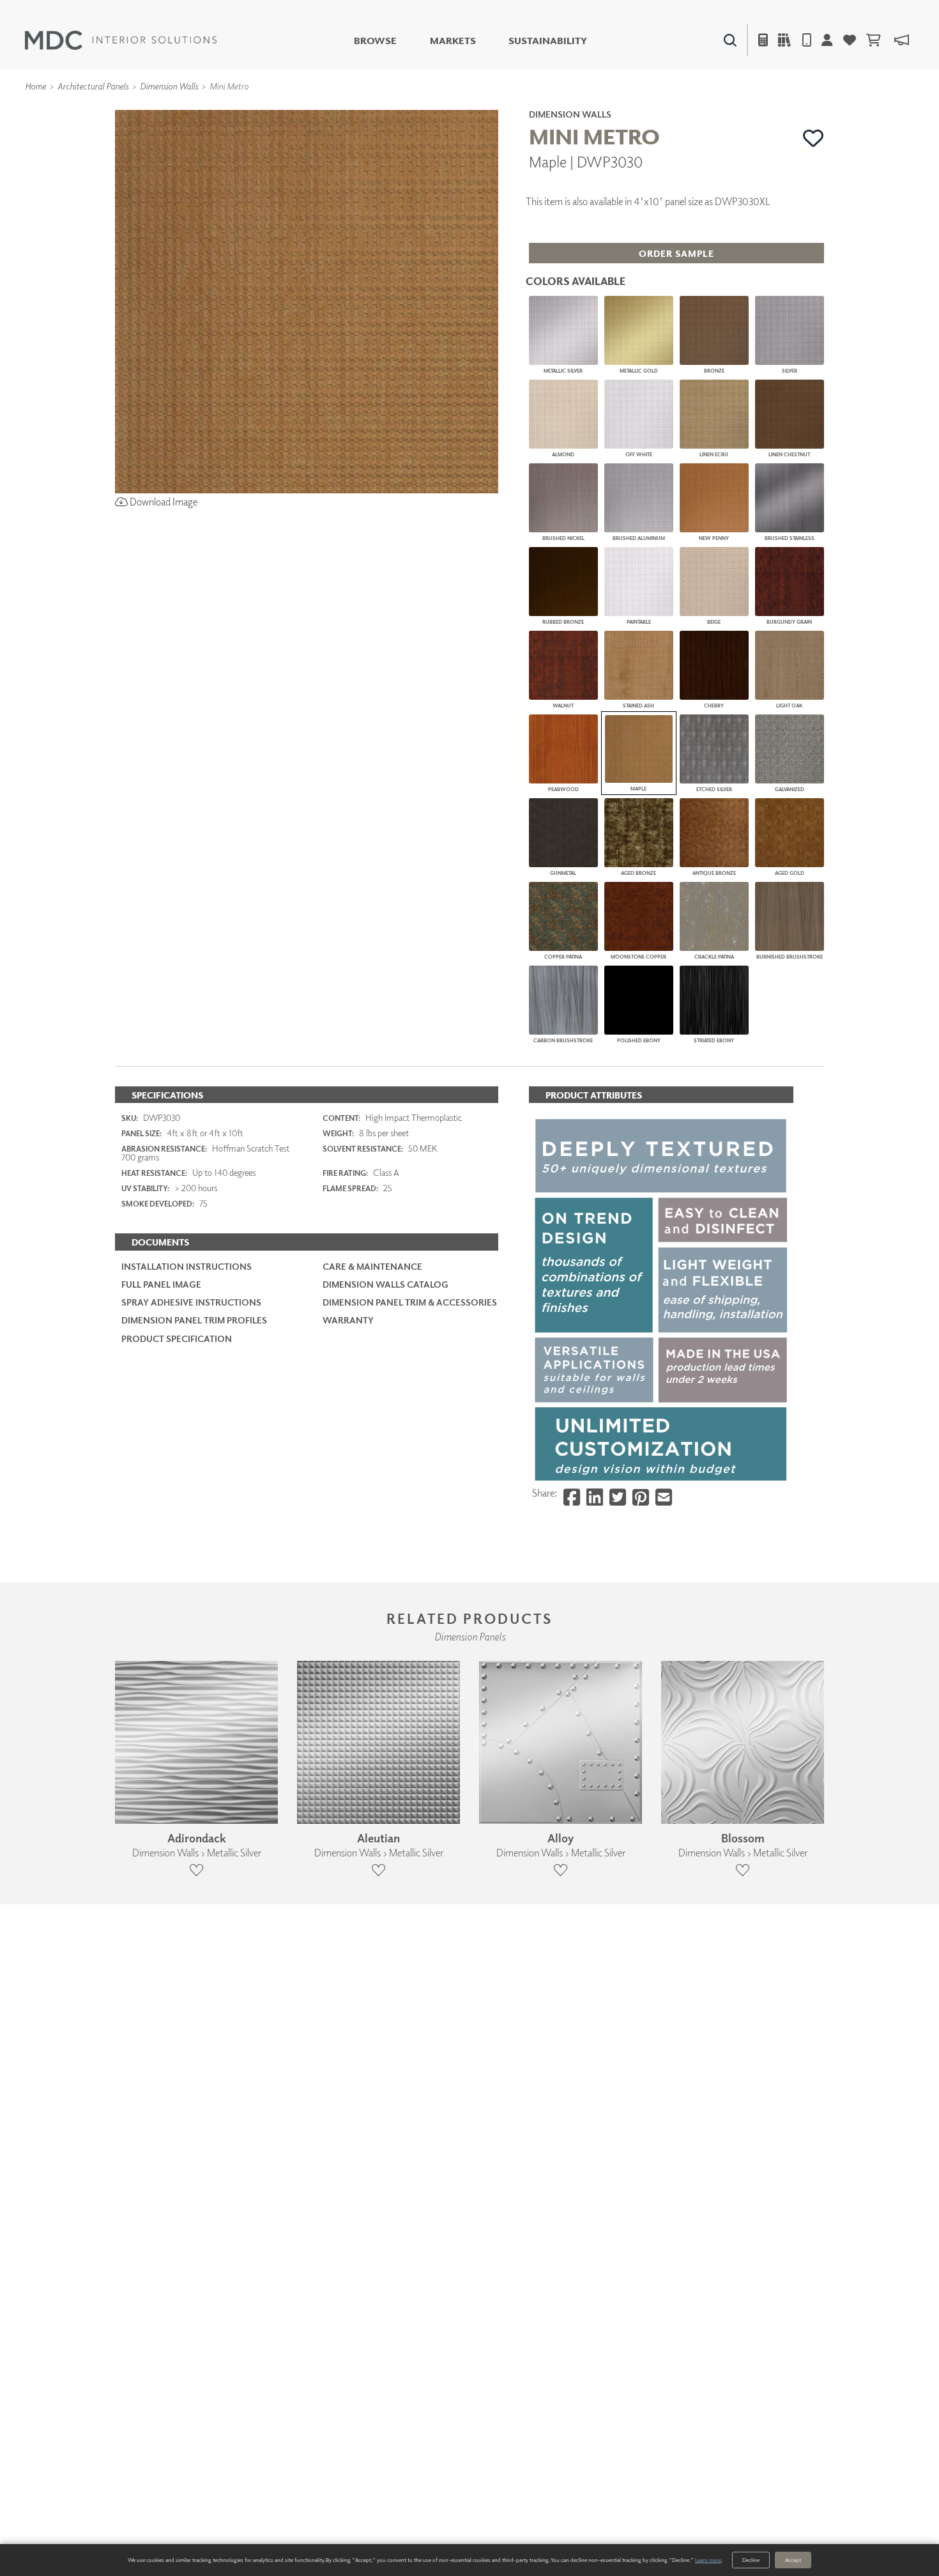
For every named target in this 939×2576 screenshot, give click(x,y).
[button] (813, 138)
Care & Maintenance (372, 1266)
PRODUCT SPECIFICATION (177, 1338)
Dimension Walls (169, 86)
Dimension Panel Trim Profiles (194, 1320)
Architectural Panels (93, 86)
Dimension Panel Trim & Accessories (410, 1302)
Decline (751, 2560)
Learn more (708, 2560)
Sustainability (548, 41)
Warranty (348, 1320)
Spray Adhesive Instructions (191, 1302)
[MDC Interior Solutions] (121, 40)
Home (35, 86)
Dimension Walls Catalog (386, 1284)
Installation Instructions (187, 1266)
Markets (453, 41)
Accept (793, 2560)
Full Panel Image (161, 1284)
